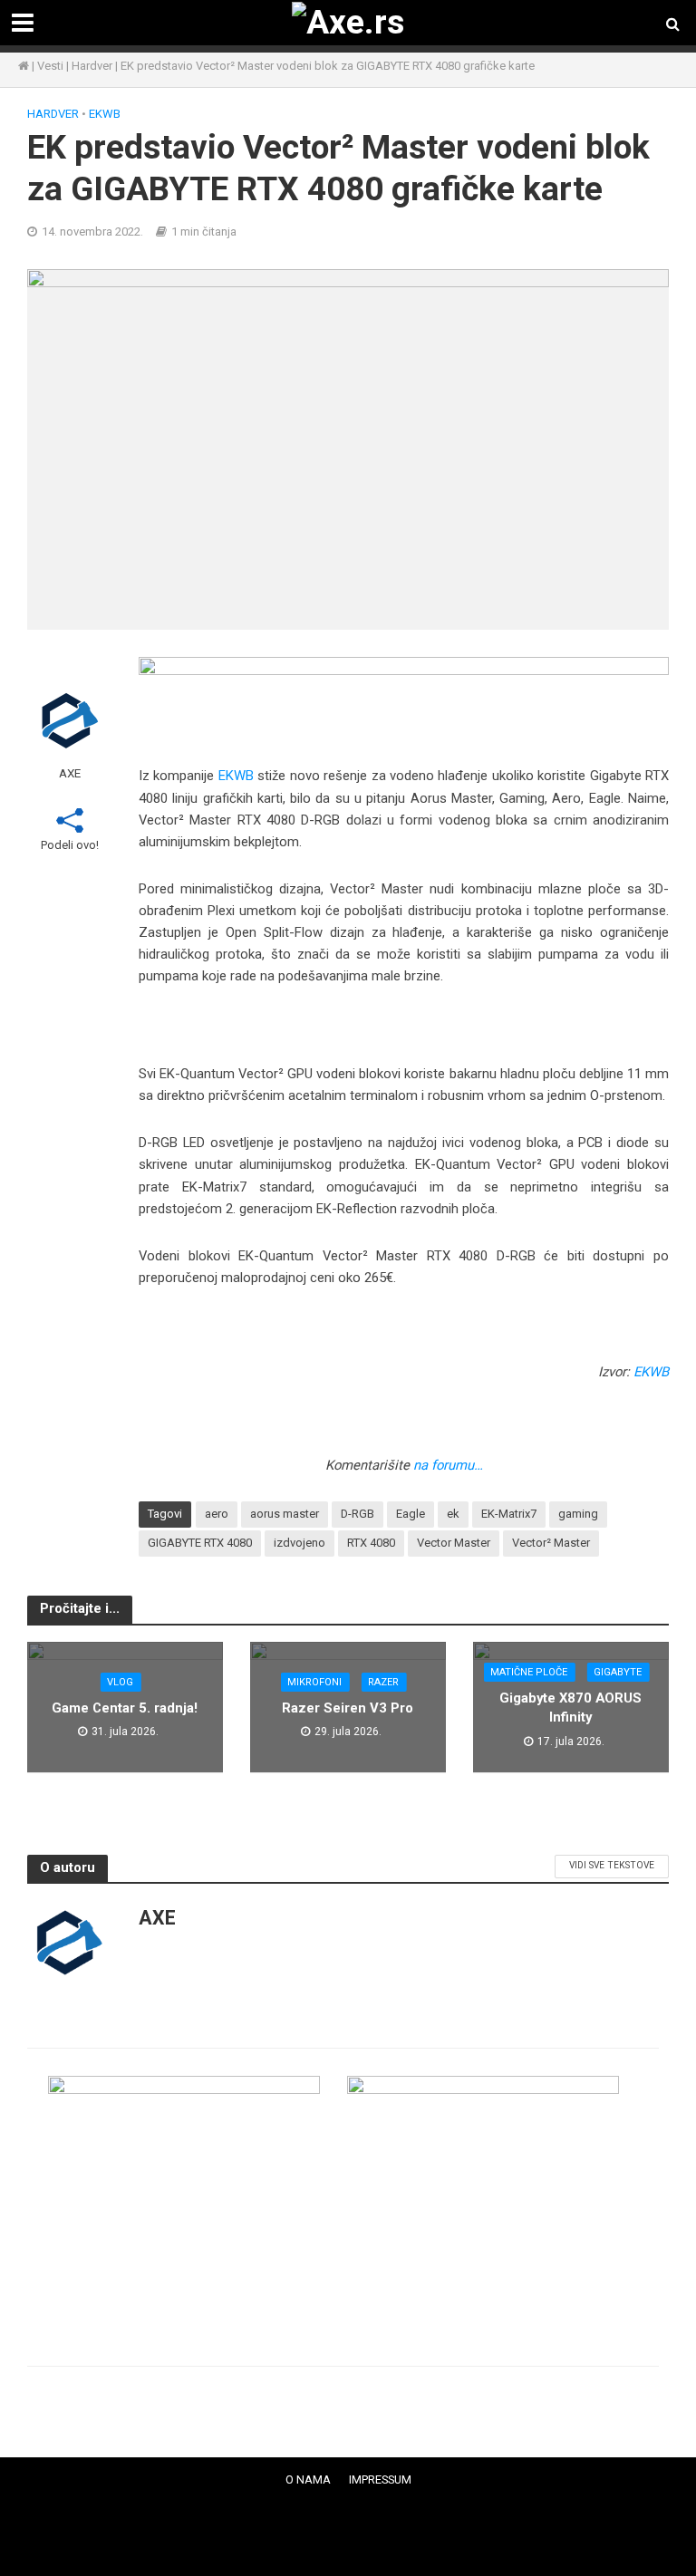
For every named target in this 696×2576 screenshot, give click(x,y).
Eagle (411, 1514)
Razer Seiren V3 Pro (348, 1708)
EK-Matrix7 (509, 1514)
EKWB (105, 114)
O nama (308, 2480)
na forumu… (448, 1465)
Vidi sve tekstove (612, 1865)
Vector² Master (551, 1543)
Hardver (92, 66)
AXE (70, 773)
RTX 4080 (371, 1543)
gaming (578, 1514)
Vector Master (454, 1543)
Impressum (380, 2480)
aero (217, 1514)
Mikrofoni (314, 1682)
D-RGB (358, 1514)
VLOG (120, 1682)
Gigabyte (618, 1672)
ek (453, 1514)
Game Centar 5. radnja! (125, 1708)
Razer (383, 1682)
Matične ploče (529, 1672)
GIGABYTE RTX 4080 (200, 1543)
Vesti (50, 66)
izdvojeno (300, 1543)
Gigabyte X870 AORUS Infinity (570, 1708)
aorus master (285, 1514)
